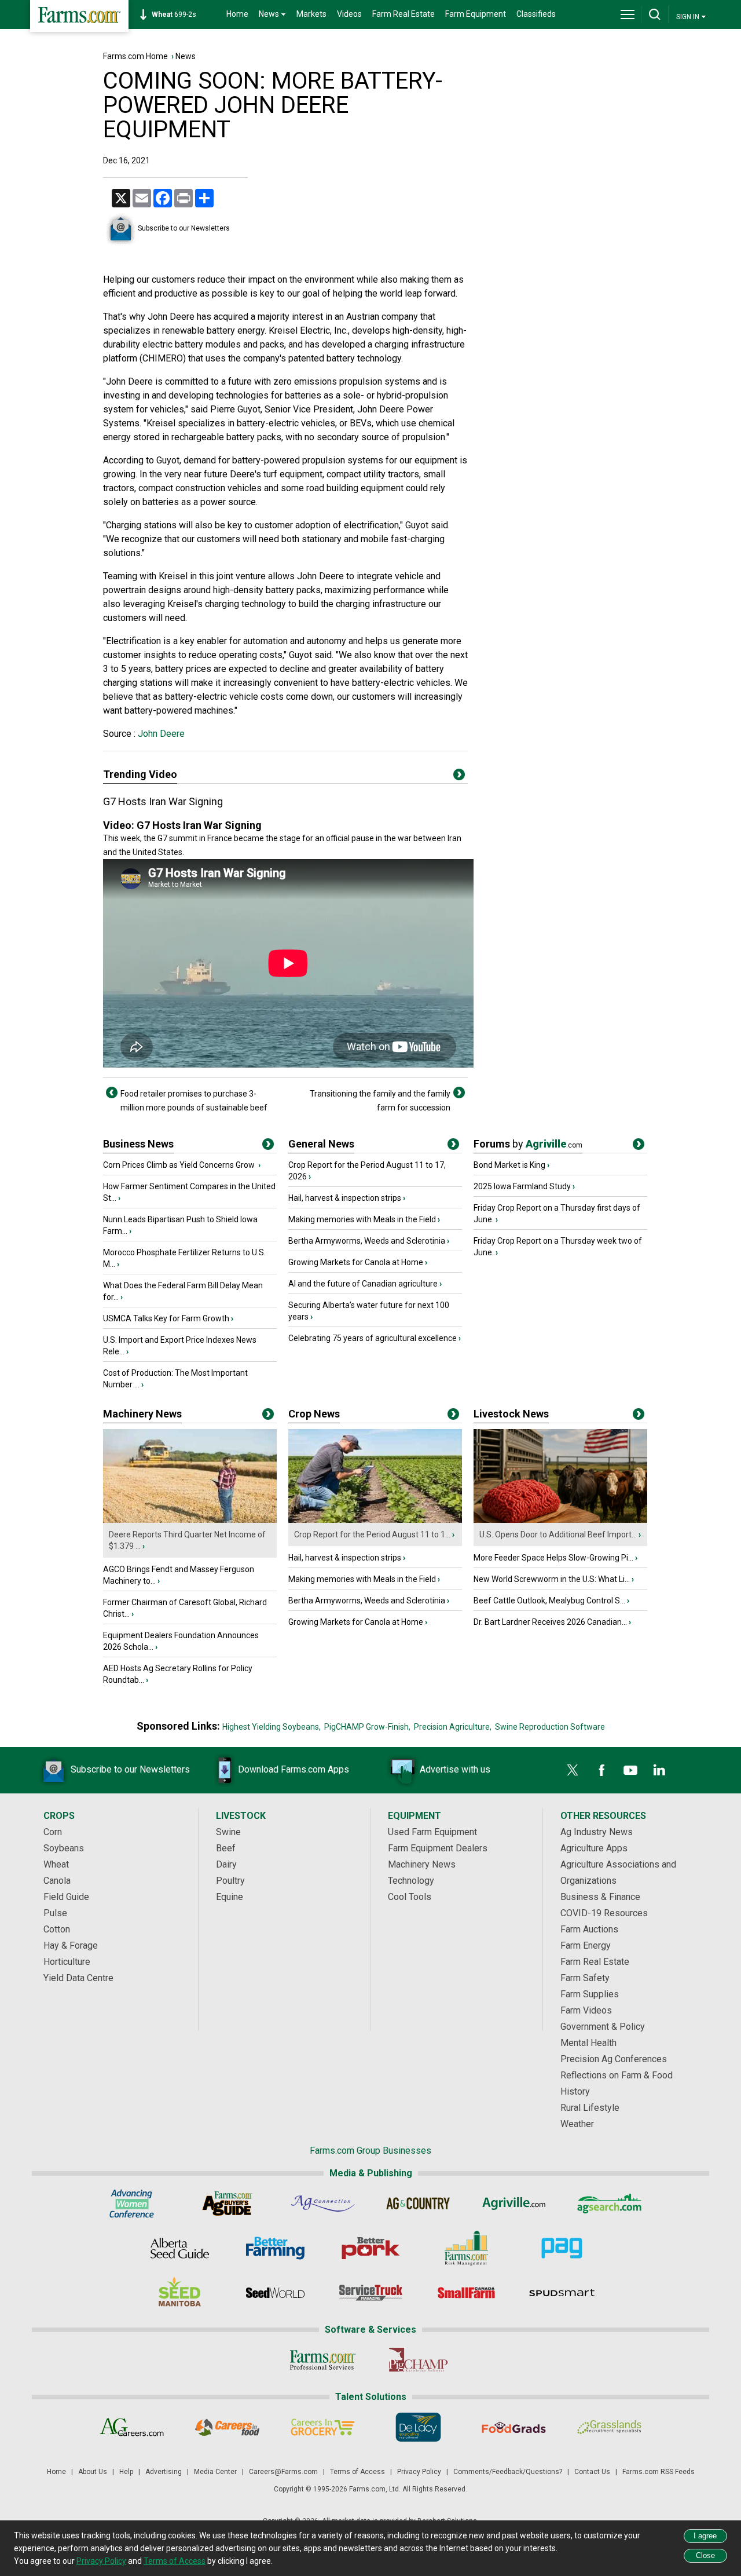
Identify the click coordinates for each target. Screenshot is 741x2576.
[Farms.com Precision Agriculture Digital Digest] (562, 2248)
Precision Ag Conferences (614, 2059)
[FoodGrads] (514, 2427)
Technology (411, 1881)
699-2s (174, 14)
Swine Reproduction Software (550, 1727)
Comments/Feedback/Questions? (508, 2472)
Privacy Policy (419, 2472)
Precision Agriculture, (453, 1727)
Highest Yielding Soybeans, (272, 1727)
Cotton (57, 1929)
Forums (528, 1144)
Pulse (55, 1913)
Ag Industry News (597, 1832)
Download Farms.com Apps (294, 1769)
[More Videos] (459, 777)
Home (237, 14)
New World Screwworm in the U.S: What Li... (552, 1579)
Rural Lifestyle (590, 2108)
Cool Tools (410, 1897)
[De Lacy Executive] (418, 2427)
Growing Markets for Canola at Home (356, 1262)
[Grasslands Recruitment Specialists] (609, 2427)
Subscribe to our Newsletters (184, 228)
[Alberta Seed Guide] (180, 2248)
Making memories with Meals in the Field (362, 1219)
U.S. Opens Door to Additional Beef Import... (558, 1534)
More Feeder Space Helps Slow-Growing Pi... (553, 1558)
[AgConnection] (323, 2204)
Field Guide (66, 1897)
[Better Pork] (371, 2248)
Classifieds (536, 14)
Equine (230, 1897)
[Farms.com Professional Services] (323, 2360)
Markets (311, 14)
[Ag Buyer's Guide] (227, 2204)
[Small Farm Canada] (466, 2293)
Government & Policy (603, 2027)
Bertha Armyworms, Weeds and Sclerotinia (367, 1241)
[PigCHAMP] (418, 2360)
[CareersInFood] (227, 2427)
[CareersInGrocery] (323, 2427)
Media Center (215, 2472)
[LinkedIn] (659, 1770)
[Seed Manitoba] (180, 2293)
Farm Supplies (590, 1994)
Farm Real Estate (403, 14)
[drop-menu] (628, 14)
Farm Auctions (589, 1929)
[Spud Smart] (562, 2293)
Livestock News (511, 1414)
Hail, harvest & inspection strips (345, 1198)
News (186, 56)
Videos (349, 14)
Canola (57, 1881)
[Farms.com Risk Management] (466, 2248)
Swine (228, 1832)
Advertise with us (455, 1769)
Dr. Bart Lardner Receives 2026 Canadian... (550, 1622)
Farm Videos (586, 2010)
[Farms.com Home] (79, 16)
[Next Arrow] (459, 1092)
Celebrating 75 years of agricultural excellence (373, 1338)
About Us (93, 2472)
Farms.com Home (135, 56)
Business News (138, 1144)
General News (321, 1144)
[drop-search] (655, 14)
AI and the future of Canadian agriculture (363, 1284)
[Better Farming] (275, 2248)
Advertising (164, 2472)
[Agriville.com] (514, 2204)
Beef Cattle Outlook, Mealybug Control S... (549, 1601)
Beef (226, 1848)
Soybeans (64, 1848)
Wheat (56, 1864)
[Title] (268, 1146)
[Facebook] (601, 1770)
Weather (577, 2124)
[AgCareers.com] (132, 2427)
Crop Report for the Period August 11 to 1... (372, 1534)
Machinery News (142, 1414)
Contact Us (592, 2472)
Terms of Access (357, 2472)
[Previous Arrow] (112, 1092)
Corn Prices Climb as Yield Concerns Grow (180, 1165)
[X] (573, 1770)
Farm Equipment (476, 14)
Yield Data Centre (78, 1978)
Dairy (226, 1864)
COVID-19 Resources (604, 1913)
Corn (53, 1832)
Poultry (230, 1881)
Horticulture (67, 1962)
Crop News (314, 1414)
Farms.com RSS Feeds (659, 2472)
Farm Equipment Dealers (438, 1848)
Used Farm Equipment (432, 1832)
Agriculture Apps (594, 1848)
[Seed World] (275, 2293)
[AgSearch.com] (609, 2204)
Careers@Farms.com (283, 2472)
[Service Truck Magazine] (371, 2293)
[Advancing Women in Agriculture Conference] (132, 2204)
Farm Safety (585, 1978)
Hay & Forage (71, 1945)
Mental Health (588, 2043)
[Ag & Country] (418, 2204)
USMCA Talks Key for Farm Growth (166, 1318)
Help (126, 2472)
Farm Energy (586, 1945)
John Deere (160, 734)
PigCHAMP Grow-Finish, (367, 1727)
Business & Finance (600, 1897)
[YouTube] (630, 1770)
